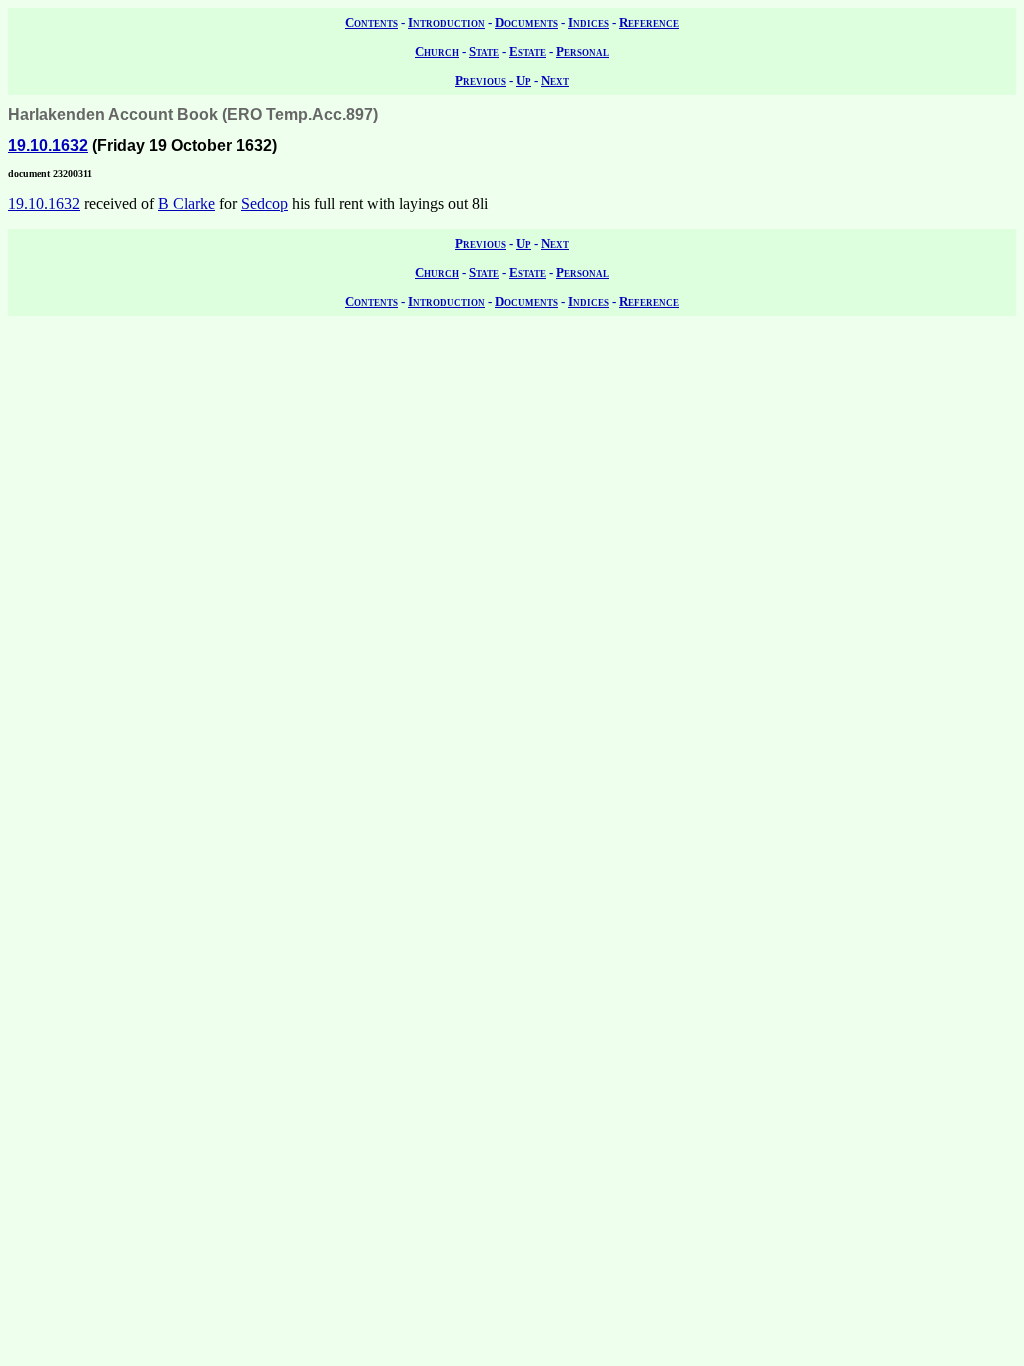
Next (555, 80)
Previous (480, 80)
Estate (527, 51)
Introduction (446, 22)
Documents (526, 22)
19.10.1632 (48, 145)
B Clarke (186, 203)
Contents (371, 22)
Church (437, 51)
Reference (649, 22)
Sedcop (264, 203)
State (484, 51)
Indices (588, 22)
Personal (582, 51)
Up (523, 80)
